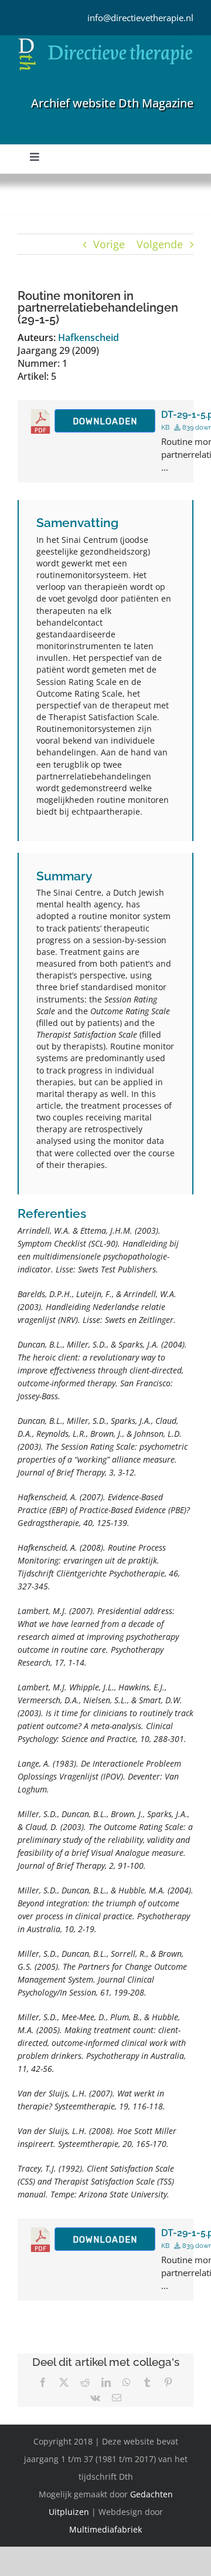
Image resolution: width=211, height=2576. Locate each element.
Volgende (160, 244)
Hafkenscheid (89, 337)
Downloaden (105, 421)
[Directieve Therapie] (105, 40)
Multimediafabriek (105, 2529)
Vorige (109, 244)
